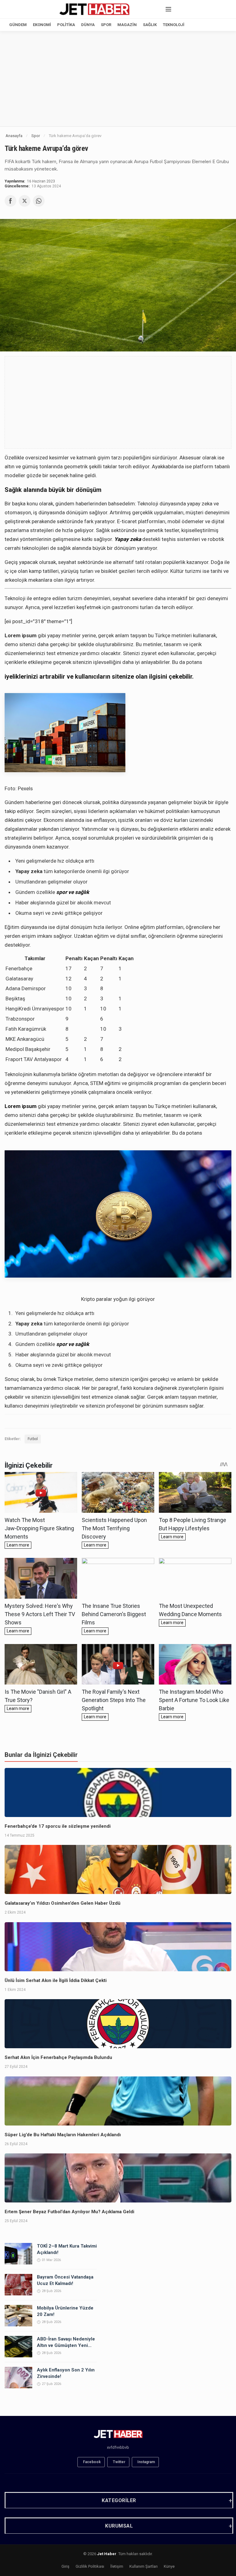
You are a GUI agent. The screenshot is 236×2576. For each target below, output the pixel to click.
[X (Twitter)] (25, 201)
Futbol (33, 1439)
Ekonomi (42, 25)
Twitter (119, 2462)
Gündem (18, 25)
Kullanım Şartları (144, 2566)
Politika (66, 25)
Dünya (88, 25)
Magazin (127, 25)
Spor (106, 25)
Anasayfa (14, 136)
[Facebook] (10, 201)
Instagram (146, 2462)
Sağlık (150, 25)
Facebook (92, 2462)
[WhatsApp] (39, 201)
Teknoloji (174, 25)
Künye (169, 2566)
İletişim (117, 2566)
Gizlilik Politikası (90, 2566)
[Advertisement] (118, 79)
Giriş (65, 2566)
